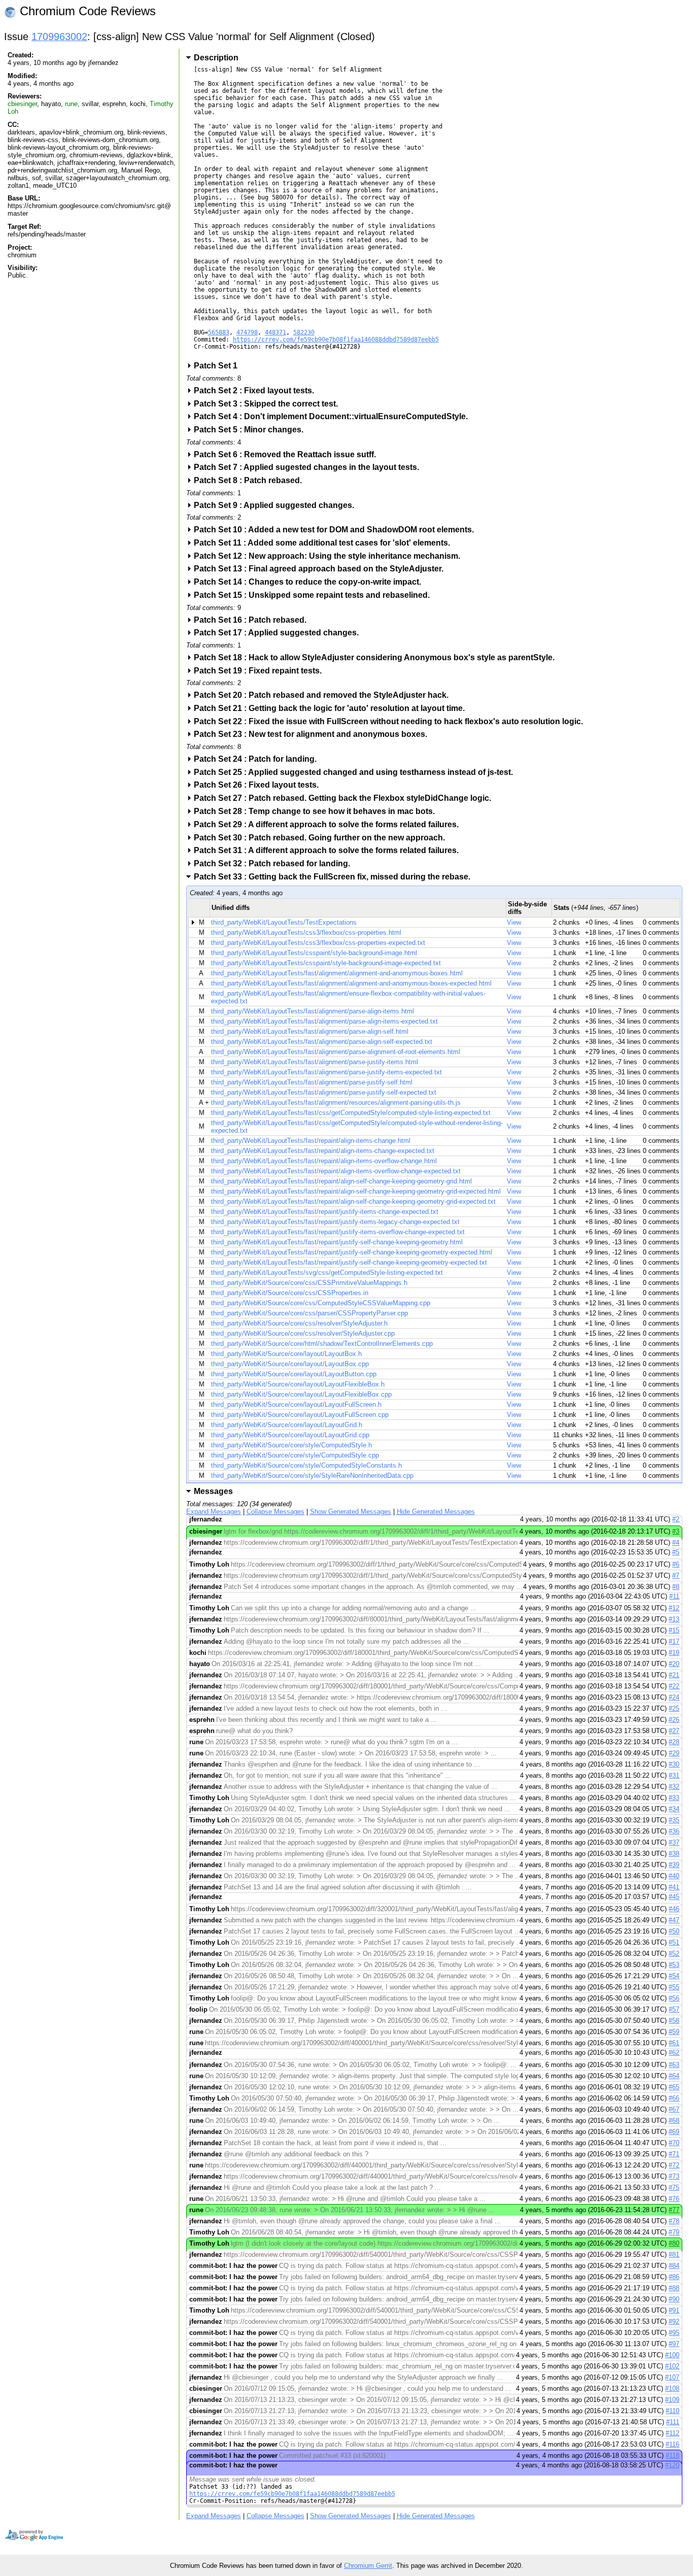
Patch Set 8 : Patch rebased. (251, 480)
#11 (674, 1596)
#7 (676, 1575)
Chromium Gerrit (368, 2566)
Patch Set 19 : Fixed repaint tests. (261, 671)
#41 (674, 1887)
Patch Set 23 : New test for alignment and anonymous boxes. (314, 734)
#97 (674, 2344)
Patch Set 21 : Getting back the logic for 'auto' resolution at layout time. (333, 708)
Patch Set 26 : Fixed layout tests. (259, 785)
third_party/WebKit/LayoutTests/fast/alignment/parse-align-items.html (313, 1011)
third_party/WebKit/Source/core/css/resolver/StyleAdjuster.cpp (303, 1333)
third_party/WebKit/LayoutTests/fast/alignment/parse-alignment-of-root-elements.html (336, 1052)
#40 (674, 1876)
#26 (674, 1720)
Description (216, 58)
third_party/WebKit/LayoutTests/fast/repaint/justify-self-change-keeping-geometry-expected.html (352, 1252)
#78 (674, 2221)
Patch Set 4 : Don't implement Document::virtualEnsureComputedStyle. (334, 416)
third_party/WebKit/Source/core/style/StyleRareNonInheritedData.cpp (312, 1476)
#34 (674, 1809)
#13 (674, 1619)
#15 (674, 1630)
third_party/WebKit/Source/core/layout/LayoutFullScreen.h (296, 1404)
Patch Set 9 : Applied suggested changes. (277, 505)
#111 (673, 2422)
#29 (674, 1753)
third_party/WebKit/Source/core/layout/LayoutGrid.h (287, 1425)
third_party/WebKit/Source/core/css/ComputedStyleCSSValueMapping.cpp (321, 1303)
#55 (674, 1987)
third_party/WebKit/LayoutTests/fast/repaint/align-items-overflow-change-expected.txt (336, 1171)
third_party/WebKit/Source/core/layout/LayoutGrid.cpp (290, 1435)
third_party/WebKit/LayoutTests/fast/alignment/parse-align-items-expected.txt (324, 1021)
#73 (674, 2176)
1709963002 (59, 37)
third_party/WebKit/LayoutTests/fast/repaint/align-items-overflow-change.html (324, 1161)
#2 (676, 1519)
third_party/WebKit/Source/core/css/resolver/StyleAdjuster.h (299, 1323)
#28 (674, 1742)
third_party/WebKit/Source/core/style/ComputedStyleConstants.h (306, 1465)
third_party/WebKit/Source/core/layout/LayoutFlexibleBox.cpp (301, 1394)
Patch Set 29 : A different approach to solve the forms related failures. (330, 824)
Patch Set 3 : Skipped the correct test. (269, 404)
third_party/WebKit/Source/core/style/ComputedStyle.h (291, 1445)
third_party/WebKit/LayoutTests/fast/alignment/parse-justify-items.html (315, 1062)
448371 (275, 332)
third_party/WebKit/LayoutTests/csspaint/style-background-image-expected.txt (326, 963)
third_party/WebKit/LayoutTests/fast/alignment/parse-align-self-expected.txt (322, 1042)
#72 (674, 2165)
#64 (674, 2076)
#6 (676, 1564)
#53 (674, 1965)
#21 (674, 1675)
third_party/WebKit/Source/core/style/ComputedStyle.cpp (295, 1455)
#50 (674, 1931)
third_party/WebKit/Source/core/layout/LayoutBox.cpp (290, 1364)
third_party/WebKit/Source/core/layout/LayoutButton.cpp (294, 1374)
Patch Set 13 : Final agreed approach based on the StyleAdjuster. (322, 569)
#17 (674, 1641)
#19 (674, 1653)
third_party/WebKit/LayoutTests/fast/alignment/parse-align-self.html (310, 1031)
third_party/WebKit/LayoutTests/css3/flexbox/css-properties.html (306, 933)
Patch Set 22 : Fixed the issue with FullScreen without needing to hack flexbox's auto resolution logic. (392, 721)
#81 (674, 2255)
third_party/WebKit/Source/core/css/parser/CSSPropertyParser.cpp (309, 1313)
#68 (674, 2121)
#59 (674, 2032)
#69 (674, 2132)
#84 (674, 2266)
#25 (674, 1708)
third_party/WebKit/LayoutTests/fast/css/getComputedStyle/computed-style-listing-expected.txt (351, 1113)
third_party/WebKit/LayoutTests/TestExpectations (284, 922)
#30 (674, 1764)
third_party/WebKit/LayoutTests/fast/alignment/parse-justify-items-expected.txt (326, 1072)
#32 (674, 1787)
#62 (674, 2053)
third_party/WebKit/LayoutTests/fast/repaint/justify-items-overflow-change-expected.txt (338, 1232)
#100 (672, 2355)
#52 (674, 1954)
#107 (672, 2377)
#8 (676, 1587)
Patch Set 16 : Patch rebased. (253, 620)
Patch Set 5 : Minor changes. (252, 430)
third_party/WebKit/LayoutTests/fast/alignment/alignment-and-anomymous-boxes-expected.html (351, 983)
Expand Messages (214, 1512)
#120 (672, 2465)
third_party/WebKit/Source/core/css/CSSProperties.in (290, 1293)
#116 (672, 2444)
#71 (674, 2154)
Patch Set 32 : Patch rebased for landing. (275, 863)
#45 (674, 1897)
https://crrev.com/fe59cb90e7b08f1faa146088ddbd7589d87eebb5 (336, 340)
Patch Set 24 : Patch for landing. (258, 759)
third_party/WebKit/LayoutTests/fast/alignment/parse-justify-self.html (312, 1082)
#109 (672, 2400)
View (514, 922)
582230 (304, 332)
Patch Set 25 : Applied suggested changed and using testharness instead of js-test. (357, 772)
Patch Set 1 (219, 366)
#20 (674, 1664)
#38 (674, 1854)
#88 (674, 2288)
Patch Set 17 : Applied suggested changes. (280, 633)
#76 (674, 2199)
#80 (674, 2243)
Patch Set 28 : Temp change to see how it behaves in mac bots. (318, 811)
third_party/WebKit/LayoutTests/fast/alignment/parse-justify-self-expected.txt (324, 1092)
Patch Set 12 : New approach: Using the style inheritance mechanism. (330, 556)
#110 (672, 2411)
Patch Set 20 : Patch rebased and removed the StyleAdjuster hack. (324, 695)
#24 (674, 1697)
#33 (674, 1798)
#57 (674, 2009)
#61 (674, 2043)
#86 (674, 2277)
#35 (674, 1820)
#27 (674, 1731)
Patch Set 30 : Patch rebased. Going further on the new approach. (323, 838)
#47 (674, 1920)
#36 (674, 1831)
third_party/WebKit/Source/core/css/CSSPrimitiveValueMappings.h (309, 1283)
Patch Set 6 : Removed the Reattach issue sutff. (288, 454)
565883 (219, 332)
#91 (674, 2310)
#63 (674, 2065)
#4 (676, 1543)
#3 (676, 1531)
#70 (674, 2143)
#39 (674, 1865)
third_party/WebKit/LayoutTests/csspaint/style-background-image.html (314, 953)
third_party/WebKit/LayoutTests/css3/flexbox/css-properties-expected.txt (318, 943)
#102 (672, 2366)
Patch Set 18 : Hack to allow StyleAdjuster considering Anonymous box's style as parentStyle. (377, 657)
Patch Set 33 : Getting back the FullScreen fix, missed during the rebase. (335, 877)
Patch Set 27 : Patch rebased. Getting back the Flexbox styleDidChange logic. (346, 798)
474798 (247, 332)
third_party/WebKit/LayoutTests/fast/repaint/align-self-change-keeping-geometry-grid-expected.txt (353, 1201)
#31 (674, 1775)
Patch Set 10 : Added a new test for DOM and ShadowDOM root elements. (337, 530)
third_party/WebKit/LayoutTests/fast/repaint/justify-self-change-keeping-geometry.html (337, 1242)
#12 (674, 1608)
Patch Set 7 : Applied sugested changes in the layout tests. (310, 467)
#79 (674, 2232)
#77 (674, 2210)
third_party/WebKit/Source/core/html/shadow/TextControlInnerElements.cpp (322, 1344)
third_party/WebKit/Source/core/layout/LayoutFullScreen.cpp (300, 1415)
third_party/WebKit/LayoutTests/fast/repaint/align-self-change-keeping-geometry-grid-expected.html (356, 1191)
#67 (674, 2109)
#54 (674, 1976)
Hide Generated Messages (436, 1512)
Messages (213, 1491)
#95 (674, 2333)
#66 (674, 2098)
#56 (674, 1998)
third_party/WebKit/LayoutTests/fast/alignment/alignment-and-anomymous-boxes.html (337, 973)
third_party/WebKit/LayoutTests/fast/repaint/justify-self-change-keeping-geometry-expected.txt (349, 1262)
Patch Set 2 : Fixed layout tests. (257, 391)
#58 (674, 2021)
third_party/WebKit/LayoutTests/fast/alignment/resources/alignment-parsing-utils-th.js (336, 1103)
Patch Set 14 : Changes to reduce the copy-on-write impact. (311, 582)
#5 (676, 1552)
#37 (674, 1842)
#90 (674, 2299)
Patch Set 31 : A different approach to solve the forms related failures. (330, 850)
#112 (672, 2433)
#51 (674, 1942)
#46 (674, 1909)
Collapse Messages (275, 1512)
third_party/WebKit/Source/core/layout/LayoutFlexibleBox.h (298, 1384)
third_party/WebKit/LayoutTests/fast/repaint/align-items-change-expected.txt (323, 1151)
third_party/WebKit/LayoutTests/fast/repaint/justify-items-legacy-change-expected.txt (335, 1222)
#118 (672, 2455)
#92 (674, 2321)
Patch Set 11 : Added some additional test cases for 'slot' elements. (325, 543)
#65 (674, 2087)
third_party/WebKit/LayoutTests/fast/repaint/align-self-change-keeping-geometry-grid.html (341, 1181)
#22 (674, 1686)
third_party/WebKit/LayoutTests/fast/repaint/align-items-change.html (311, 1141)
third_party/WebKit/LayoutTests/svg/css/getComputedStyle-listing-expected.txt (327, 1273)
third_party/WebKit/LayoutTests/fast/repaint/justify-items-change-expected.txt (325, 1212)
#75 (674, 2188)
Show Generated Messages (351, 1512)
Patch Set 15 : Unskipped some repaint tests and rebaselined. (315, 595)
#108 (672, 2388)
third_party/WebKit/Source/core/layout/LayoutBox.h (286, 1354)
